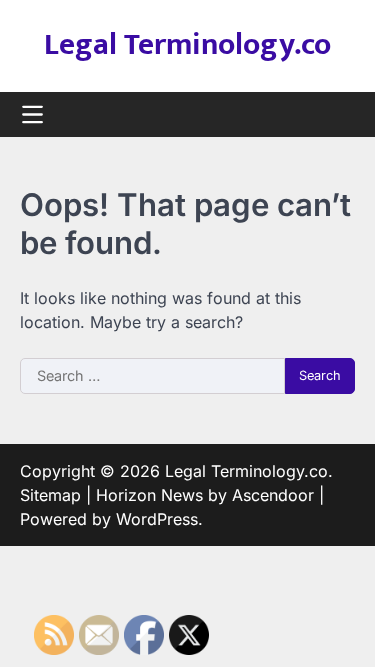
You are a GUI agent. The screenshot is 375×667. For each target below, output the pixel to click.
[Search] (340, 115)
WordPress (157, 519)
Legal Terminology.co (187, 45)
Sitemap (50, 495)
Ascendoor (273, 495)
